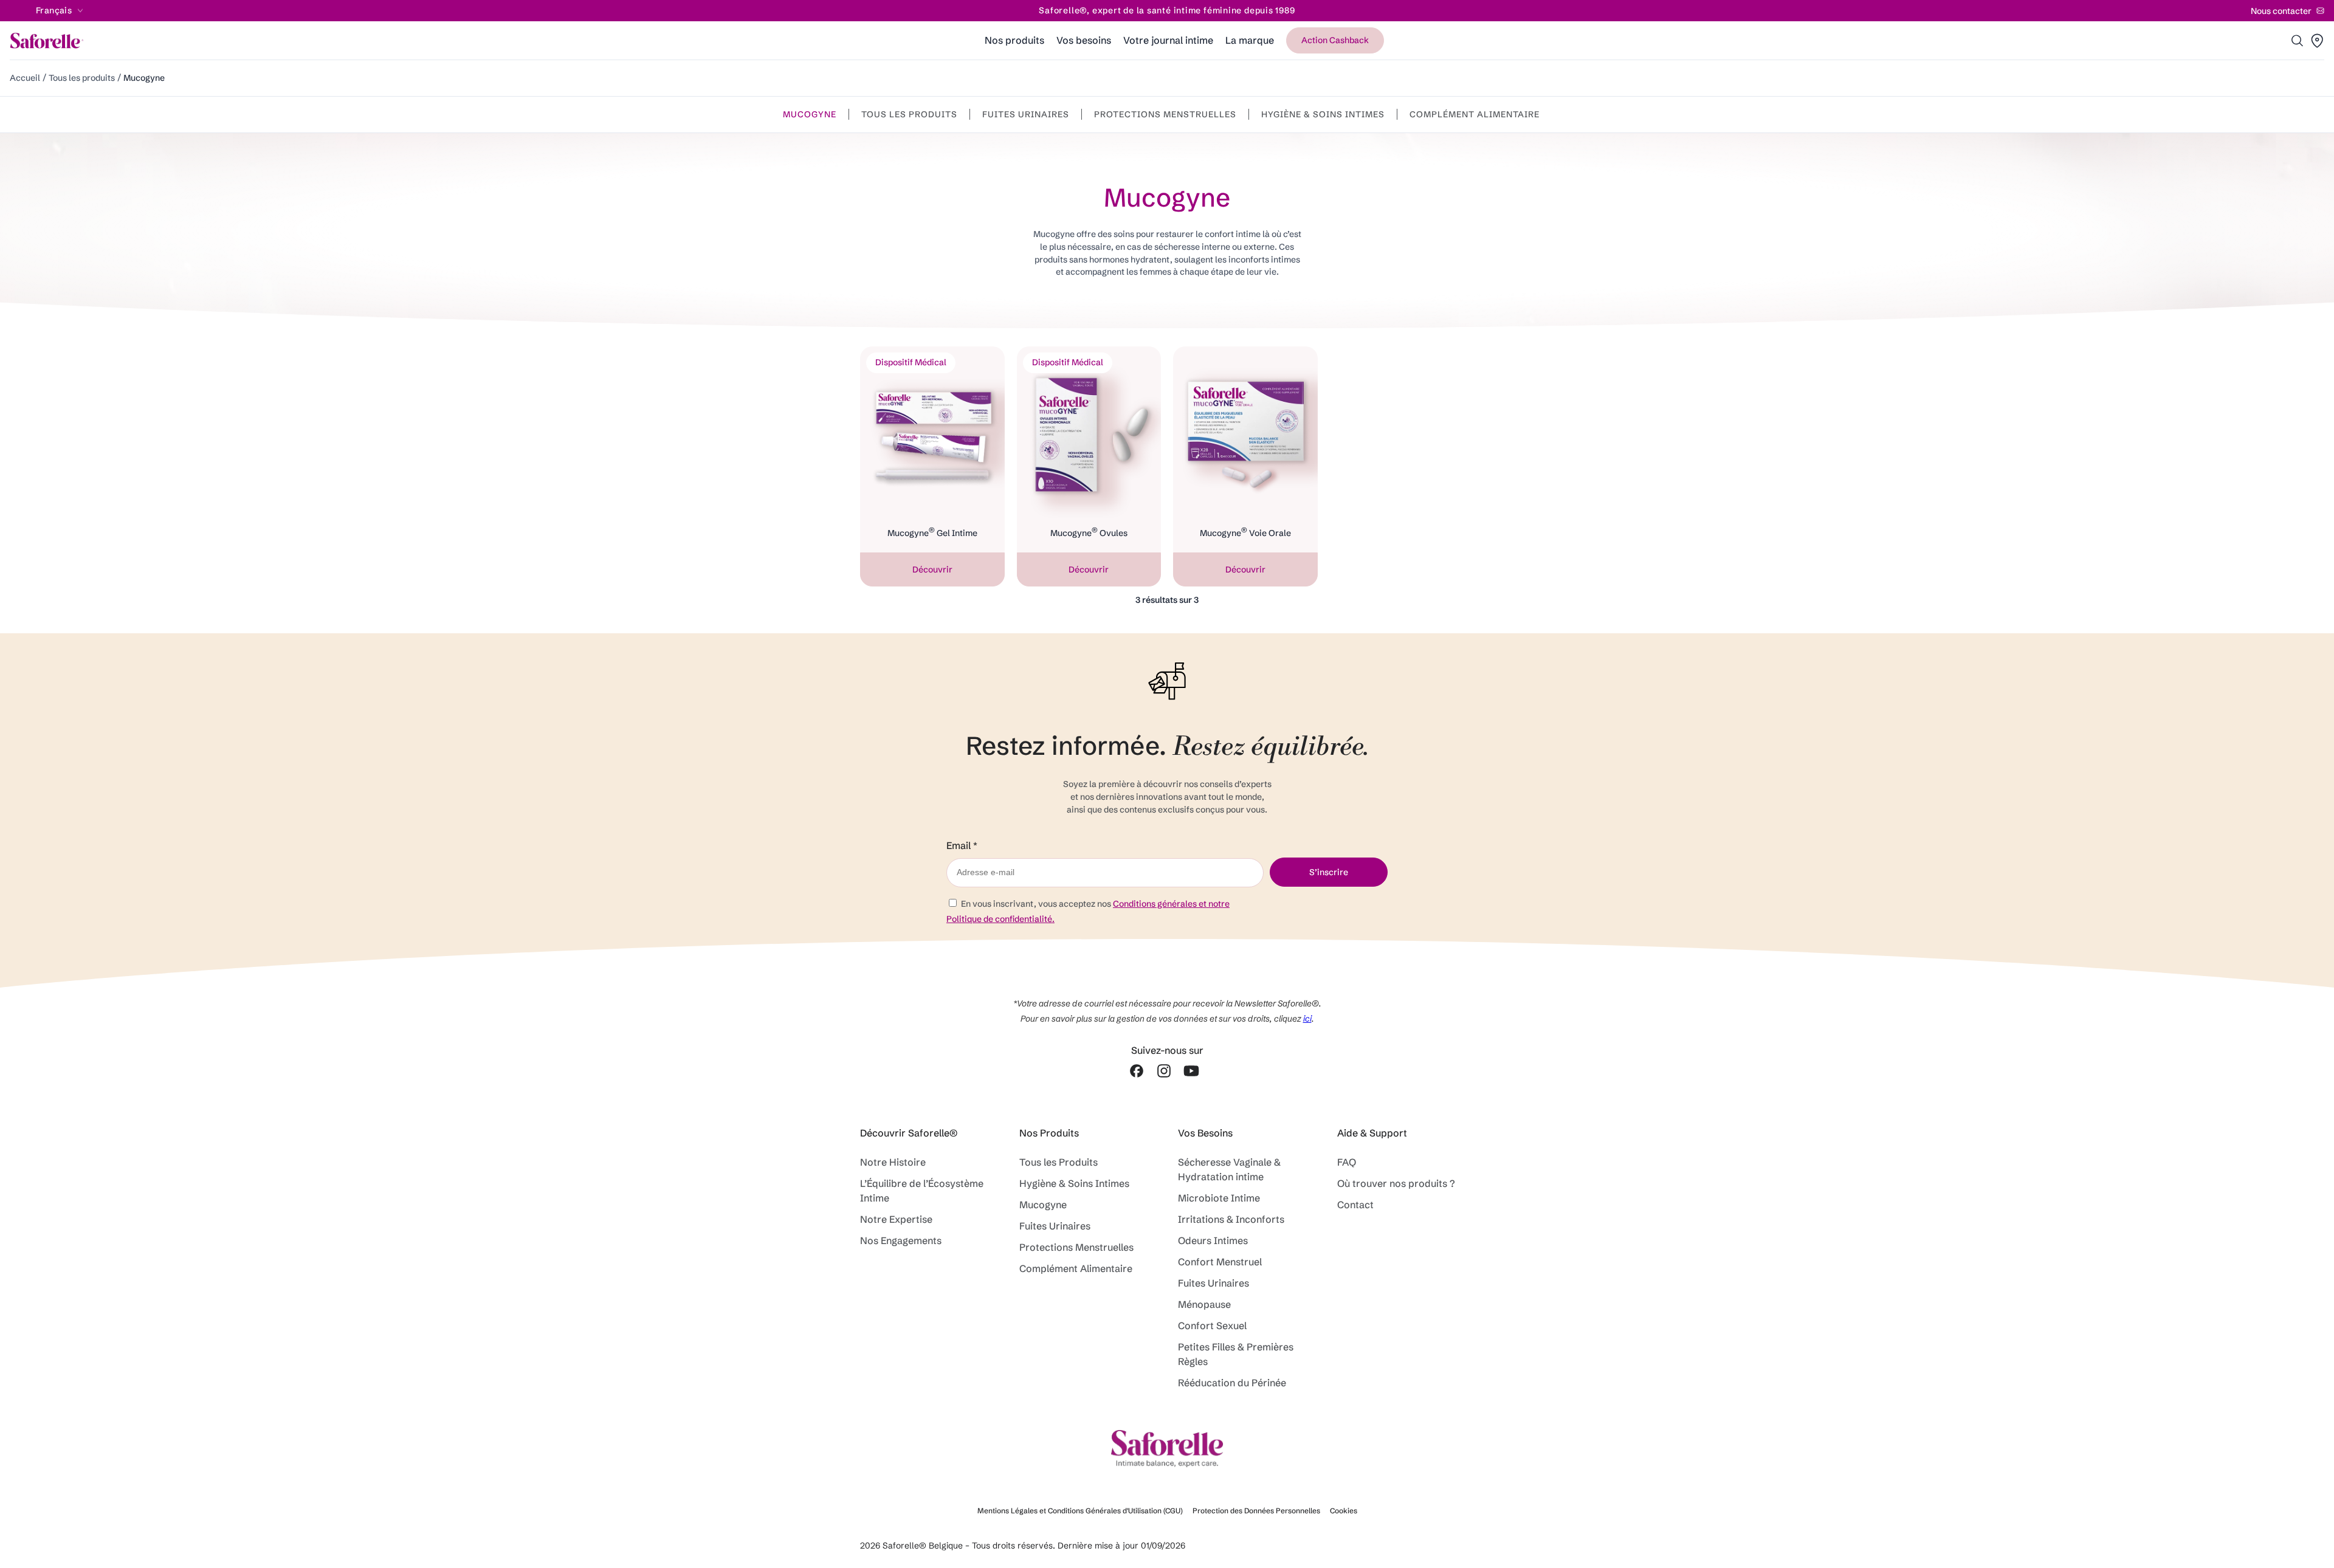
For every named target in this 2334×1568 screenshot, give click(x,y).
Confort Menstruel (1220, 1262)
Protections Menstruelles (1165, 114)
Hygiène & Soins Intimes (1323, 114)
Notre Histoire (893, 1162)
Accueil (25, 78)
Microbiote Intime (1219, 1198)
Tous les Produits (1059, 1162)
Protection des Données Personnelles (1256, 1511)
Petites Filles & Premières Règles (1236, 1354)
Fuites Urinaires (1026, 114)
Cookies (1344, 1511)
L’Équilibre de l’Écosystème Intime (922, 1191)
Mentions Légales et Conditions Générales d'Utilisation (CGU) (1080, 1511)
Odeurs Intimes (1213, 1240)
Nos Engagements (901, 1240)
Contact (1355, 1205)
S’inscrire (1329, 872)
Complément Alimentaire (1078, 1268)
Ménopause (1207, 1304)
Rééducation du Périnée (1232, 1383)
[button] (2298, 41)
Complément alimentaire (1475, 114)
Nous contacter (2281, 11)
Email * (962, 846)
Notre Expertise (896, 1219)
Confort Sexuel (1212, 1326)
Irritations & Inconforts (1231, 1219)
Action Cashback (1335, 40)
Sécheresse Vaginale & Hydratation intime (1229, 1169)
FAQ (1347, 1162)
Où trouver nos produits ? (1396, 1183)
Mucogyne (810, 114)
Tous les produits (82, 78)
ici (1307, 1019)
